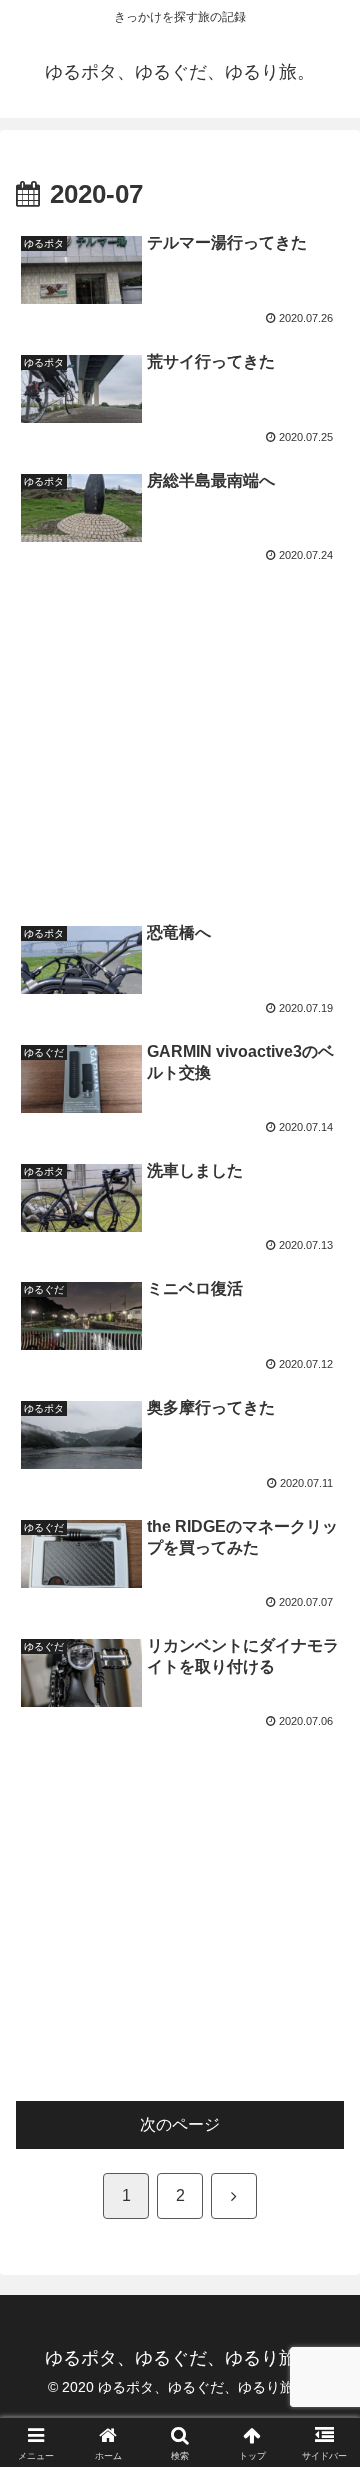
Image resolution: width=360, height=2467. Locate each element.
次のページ (180, 2124)
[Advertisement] (180, 732)
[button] (321, 2373)
